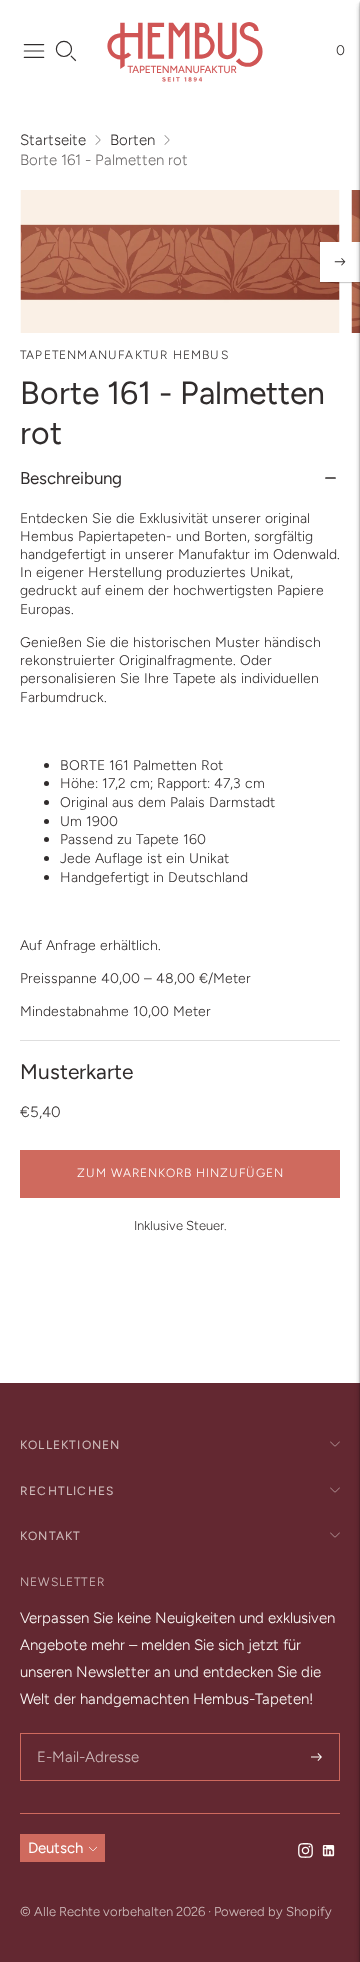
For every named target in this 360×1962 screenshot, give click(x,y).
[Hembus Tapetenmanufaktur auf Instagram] (305, 1853)
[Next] (340, 262)
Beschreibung (71, 478)
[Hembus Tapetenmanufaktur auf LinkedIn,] (328, 1853)
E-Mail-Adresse (84, 1734)
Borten (132, 140)
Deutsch (55, 1848)
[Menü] (34, 51)
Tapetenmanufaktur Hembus (124, 355)
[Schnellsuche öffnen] (66, 51)
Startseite (53, 140)
